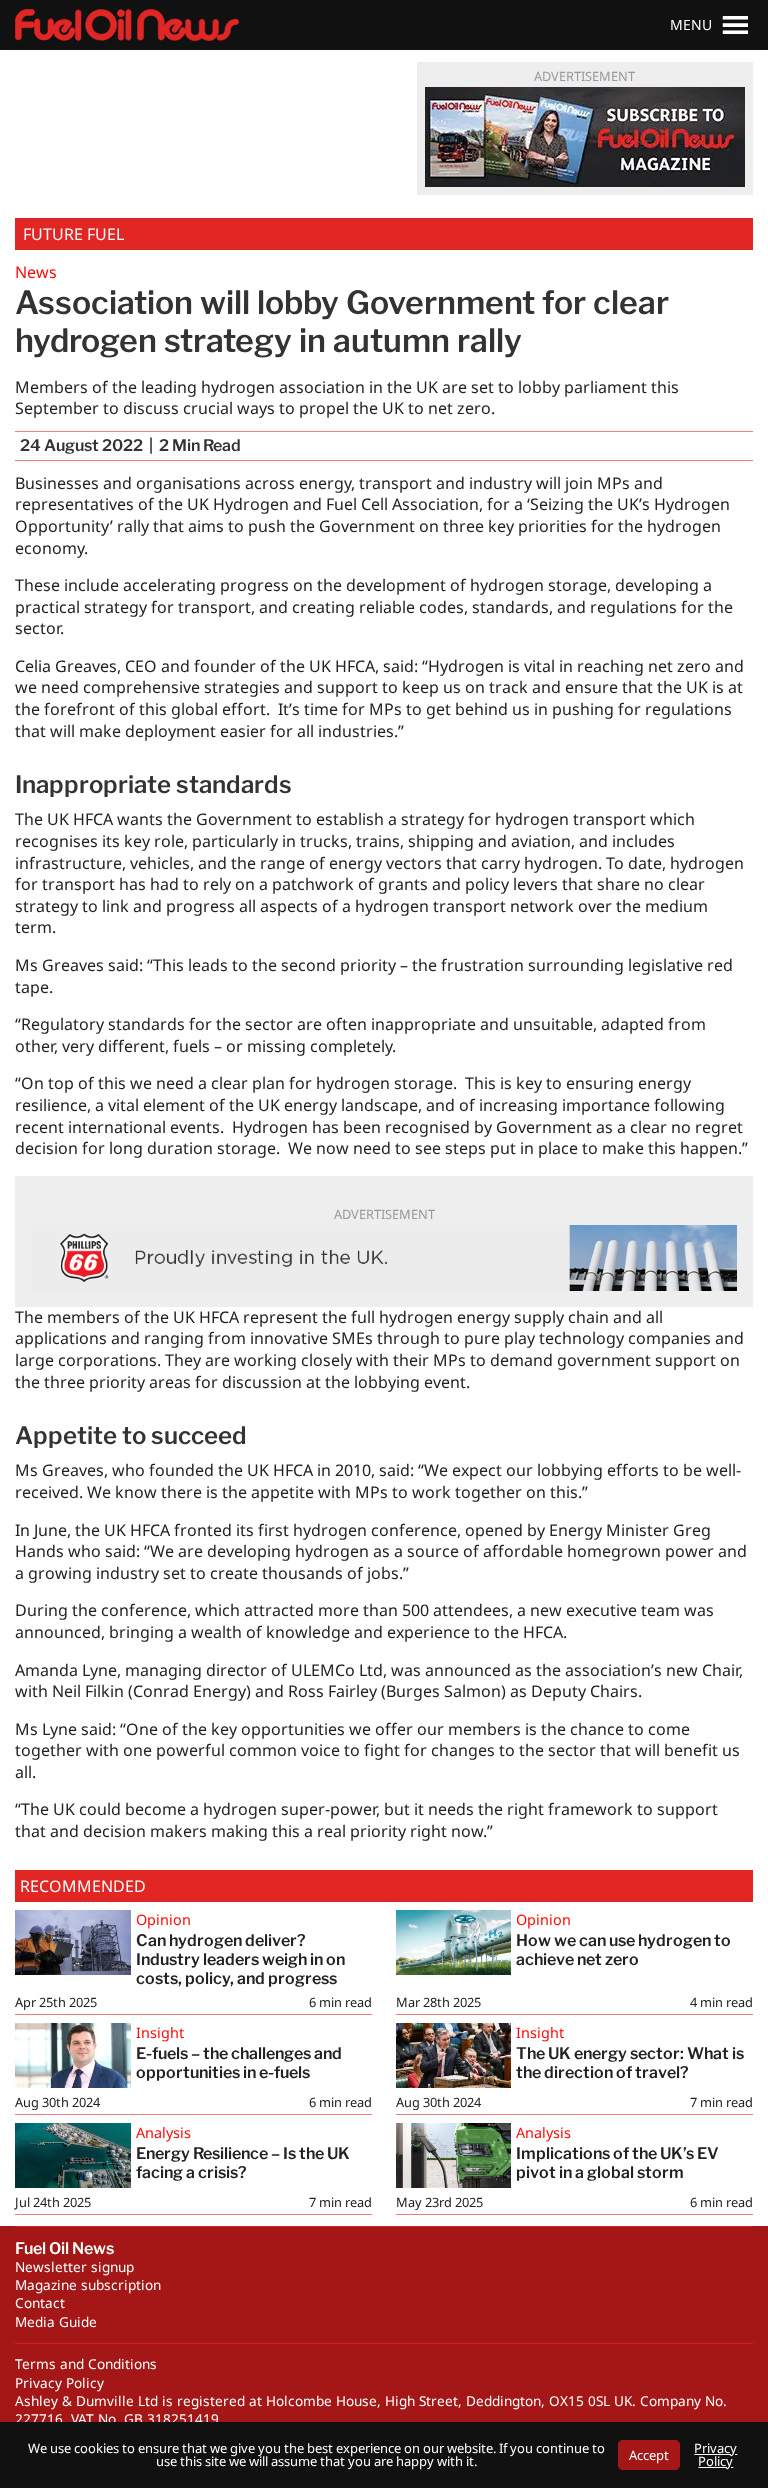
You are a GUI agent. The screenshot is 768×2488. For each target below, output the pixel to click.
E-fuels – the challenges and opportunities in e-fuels (239, 2063)
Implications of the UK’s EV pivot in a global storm (617, 2163)
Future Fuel (73, 234)
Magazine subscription (88, 2284)
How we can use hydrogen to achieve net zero (623, 1950)
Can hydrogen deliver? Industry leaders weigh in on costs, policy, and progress (240, 1959)
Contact (40, 2302)
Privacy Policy (59, 2382)
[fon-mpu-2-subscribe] (585, 137)
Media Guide (56, 2321)
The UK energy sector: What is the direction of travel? (630, 2063)
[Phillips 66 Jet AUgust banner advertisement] (383, 1257)
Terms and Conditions (86, 2363)
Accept (649, 2455)
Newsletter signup (74, 2266)
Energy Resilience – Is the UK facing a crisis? (243, 2163)
